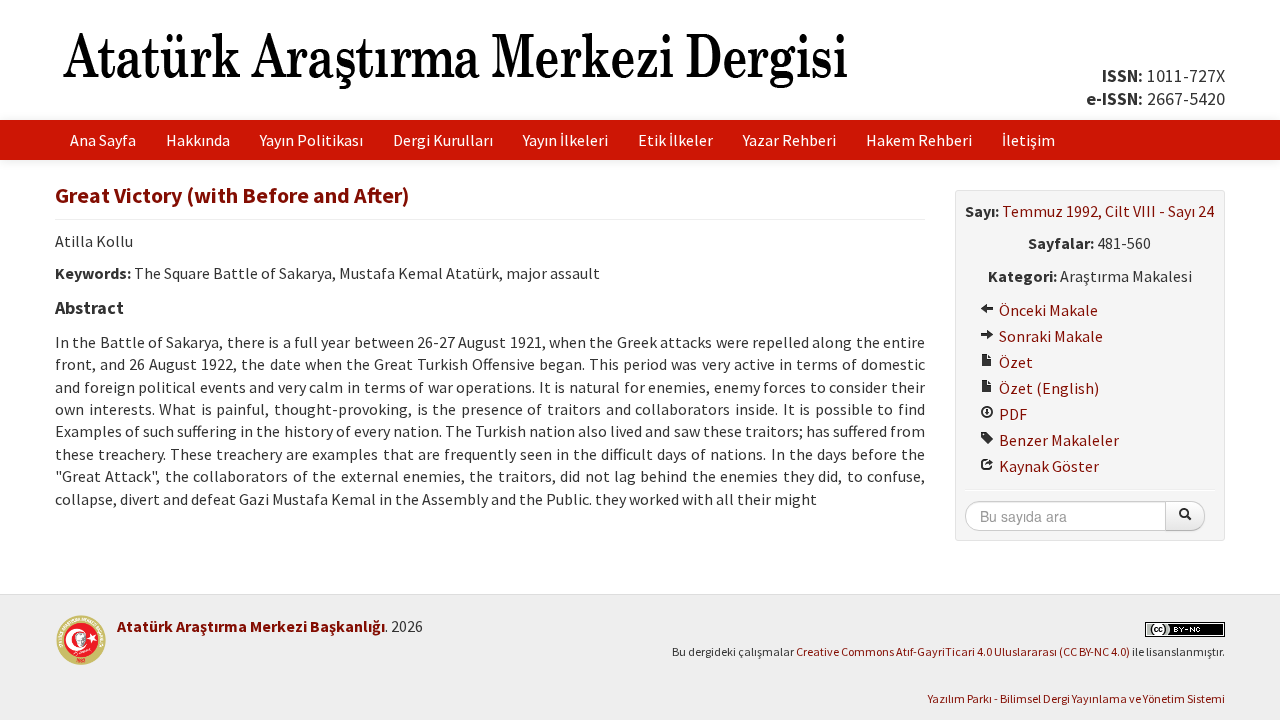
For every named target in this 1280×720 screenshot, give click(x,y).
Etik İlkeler (675, 140)
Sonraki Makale (1049, 336)
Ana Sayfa (103, 140)
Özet (1014, 362)
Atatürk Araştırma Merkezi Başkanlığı (251, 626)
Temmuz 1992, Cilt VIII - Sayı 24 (1108, 211)
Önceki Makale (1047, 310)
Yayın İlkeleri (565, 140)
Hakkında (198, 140)
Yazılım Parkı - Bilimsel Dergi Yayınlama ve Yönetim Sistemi (1076, 698)
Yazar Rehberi (789, 140)
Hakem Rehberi (919, 140)
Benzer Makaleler (1057, 440)
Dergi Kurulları (443, 140)
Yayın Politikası (311, 140)
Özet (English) (1047, 388)
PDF (1011, 414)
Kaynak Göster (1047, 466)
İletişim (1028, 140)
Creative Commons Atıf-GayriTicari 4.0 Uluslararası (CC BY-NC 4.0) (963, 651)
